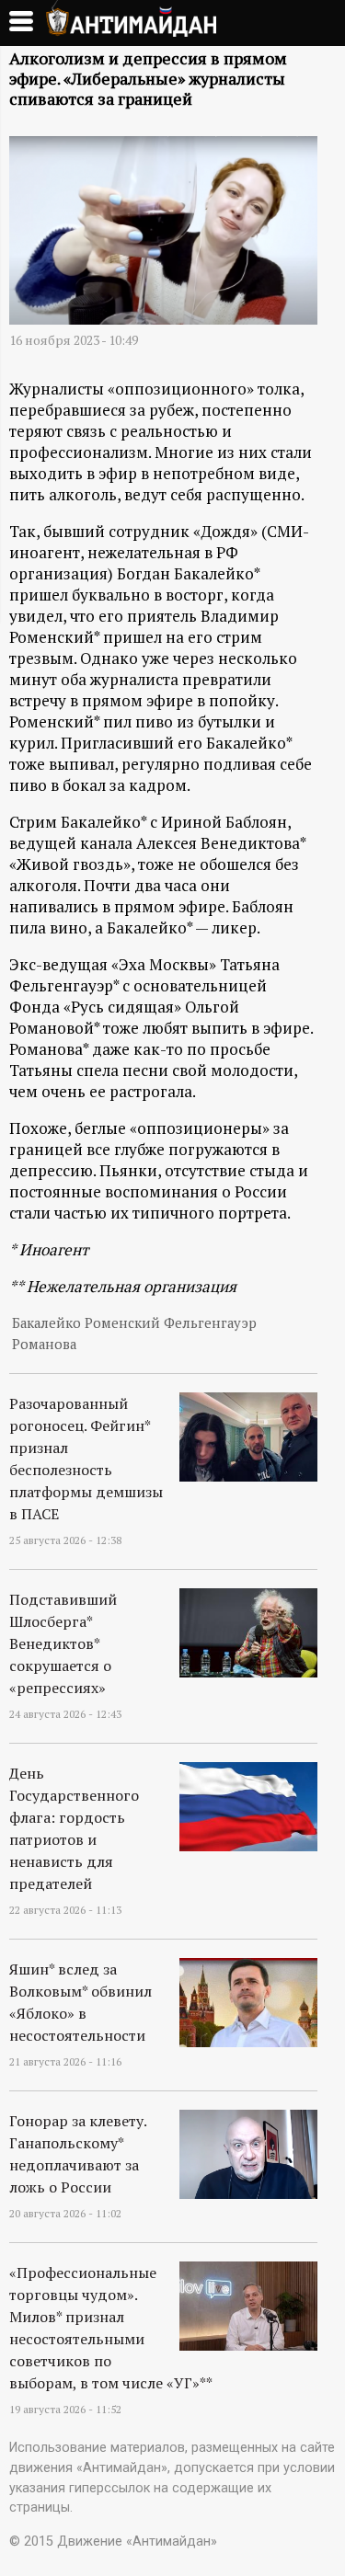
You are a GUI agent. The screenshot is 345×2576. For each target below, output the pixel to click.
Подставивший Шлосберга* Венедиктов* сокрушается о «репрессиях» (63, 1643)
